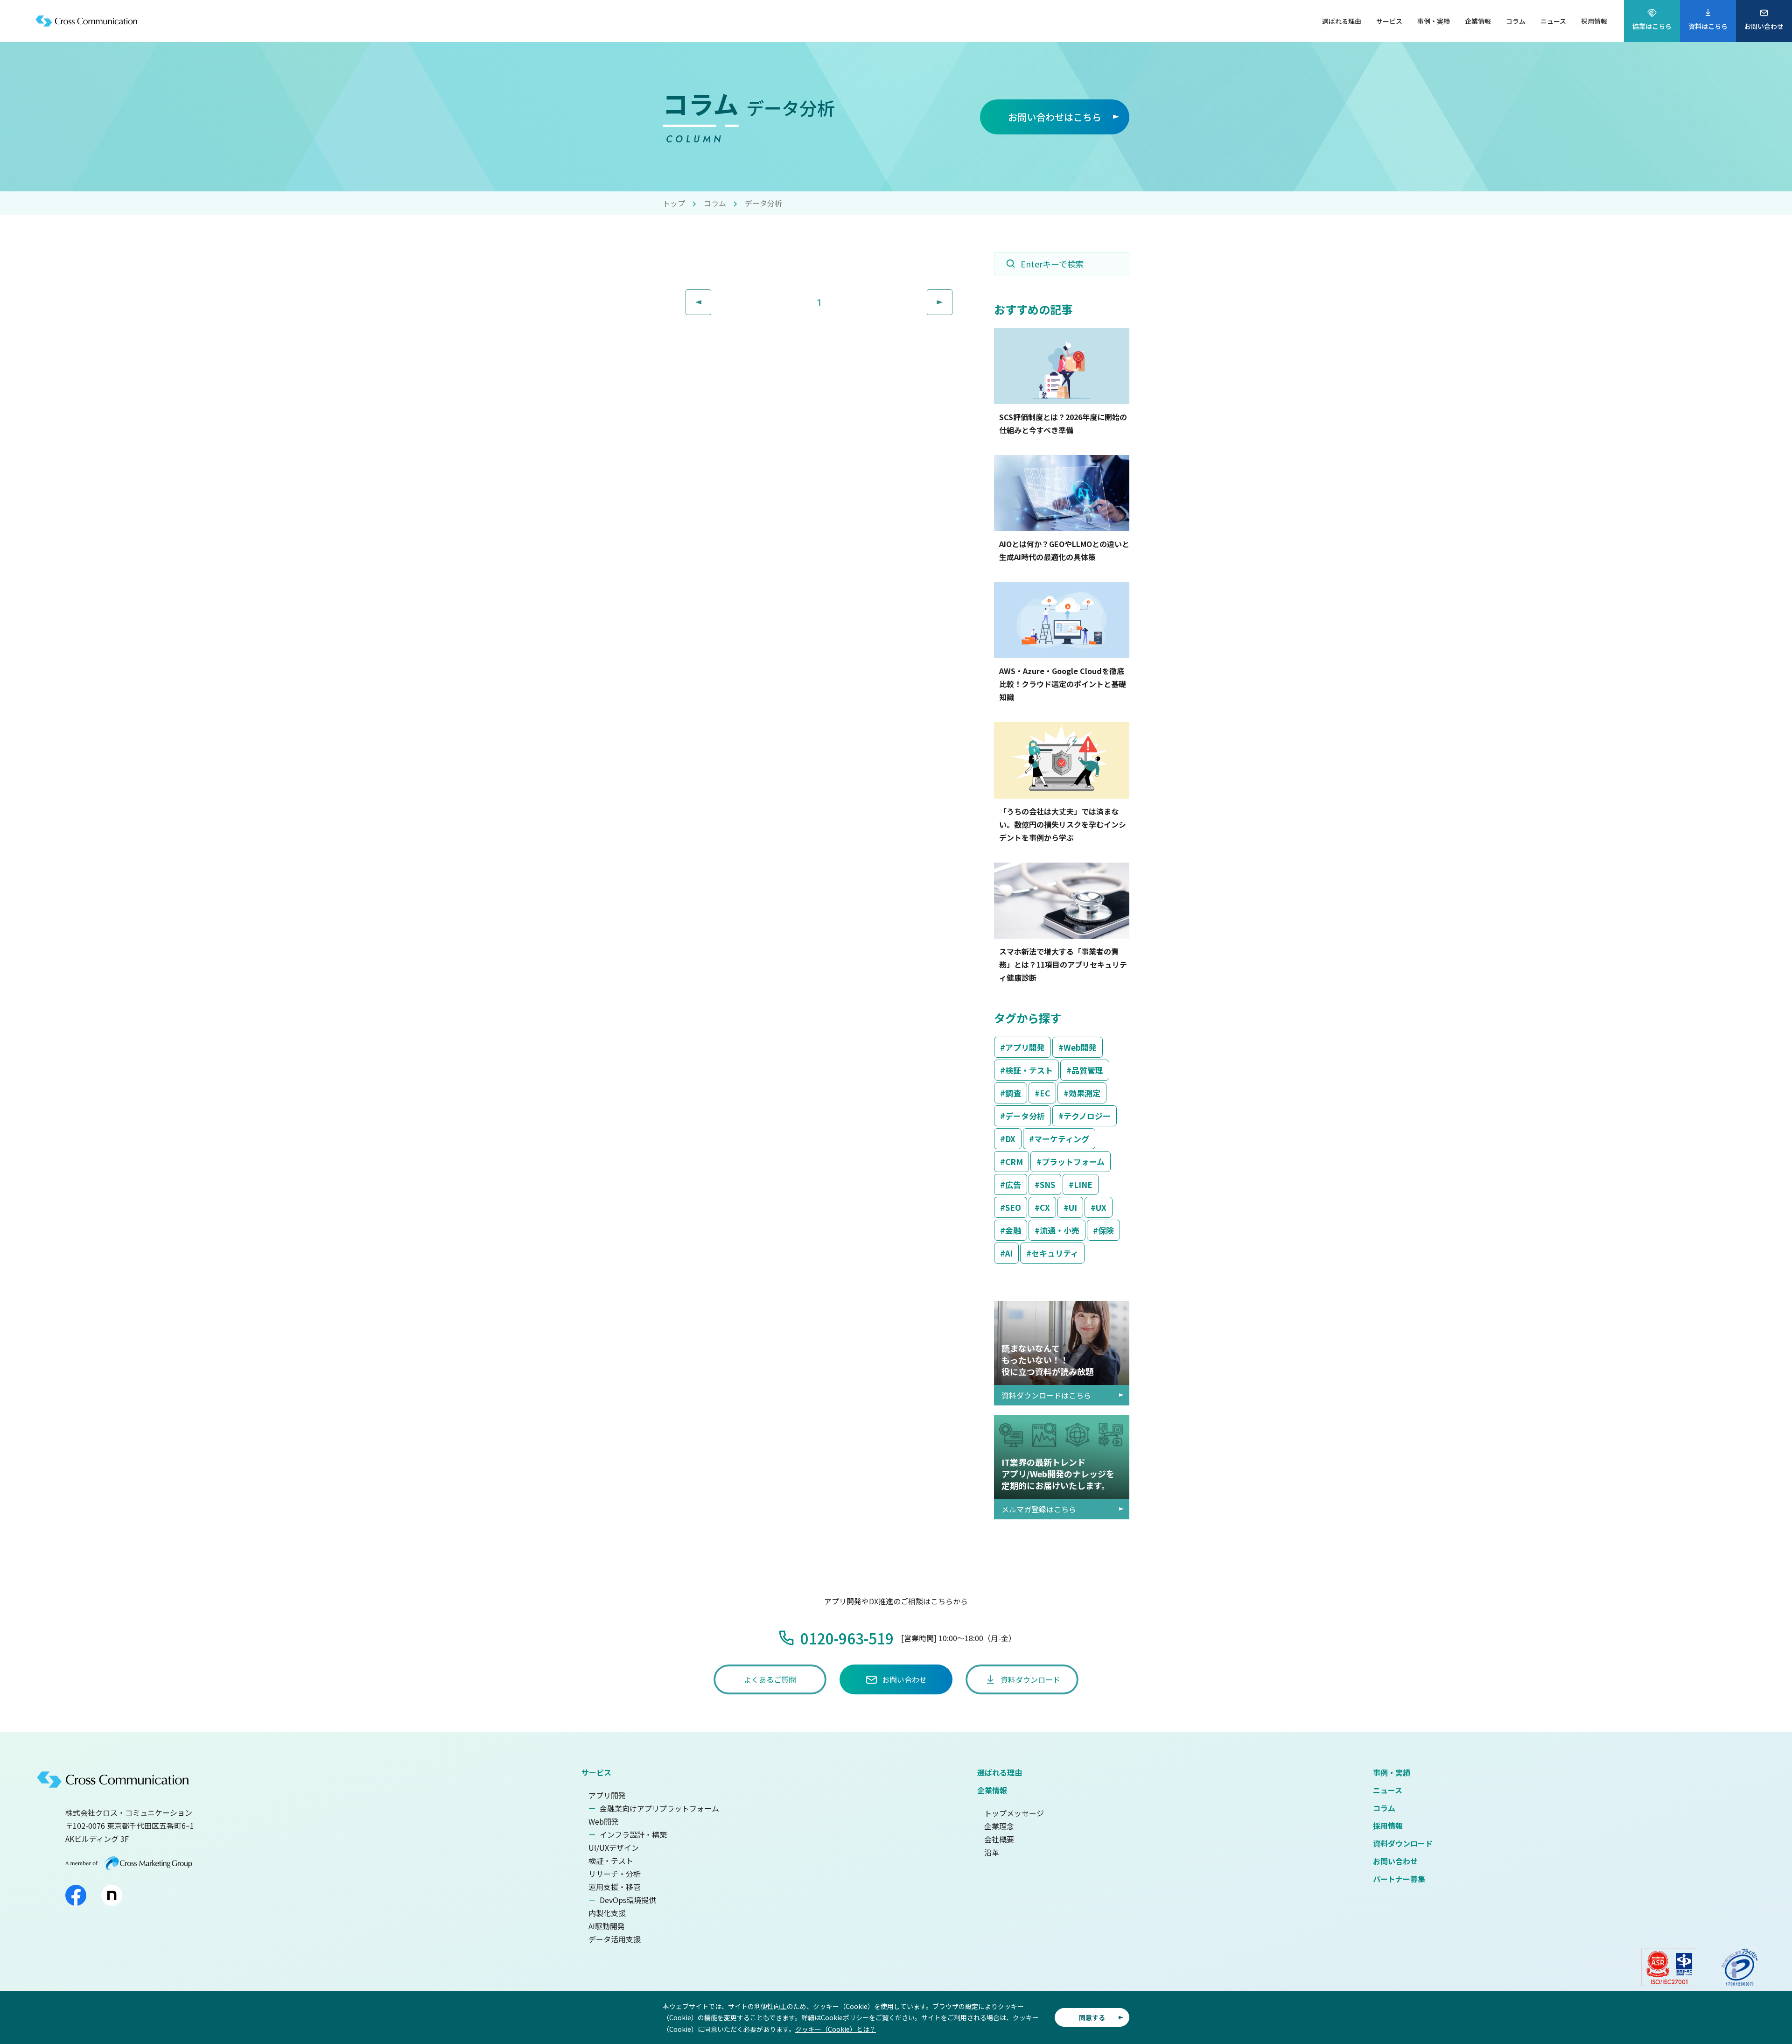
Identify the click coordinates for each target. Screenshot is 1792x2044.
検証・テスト (1029, 1070)
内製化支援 (607, 1913)
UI (1073, 1207)
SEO (1013, 1207)
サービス (596, 1772)
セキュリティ (1055, 1253)
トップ (674, 203)
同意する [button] (1092, 2017)
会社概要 (999, 1839)
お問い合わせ (1395, 1861)
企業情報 (992, 1790)
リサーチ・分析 (615, 1874)
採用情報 (1388, 1826)
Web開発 (1080, 1047)
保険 (1106, 1230)
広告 (1013, 1184)
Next (952, 296)
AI (1009, 1253)
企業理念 (999, 1826)
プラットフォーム (1073, 1162)
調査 (1013, 1093)
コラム (715, 203)
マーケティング (1062, 1139)
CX (1045, 1207)
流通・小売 (1060, 1230)
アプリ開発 (1025, 1047)
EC (1045, 1093)
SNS (1047, 1184)
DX (1010, 1139)
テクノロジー (1087, 1116)
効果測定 (1085, 1093)
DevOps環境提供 (628, 1900)
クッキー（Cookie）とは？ (836, 2029)
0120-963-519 (847, 1638)
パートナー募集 (1399, 1879)
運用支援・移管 (615, 1887)
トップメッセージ (1014, 1813)
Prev (711, 296)
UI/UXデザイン (614, 1847)
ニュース (1388, 1790)
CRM (1014, 1162)
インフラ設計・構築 (633, 1834)
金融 (1013, 1230)
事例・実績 (1392, 1772)
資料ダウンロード (1403, 1843)
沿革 (992, 1852)
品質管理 (1087, 1070)
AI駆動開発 (607, 1926)
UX (1101, 1207)
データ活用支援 (615, 1939)
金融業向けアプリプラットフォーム (659, 1808)
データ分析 (1025, 1116)
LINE (1083, 1184)
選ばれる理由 (1000, 1772)
